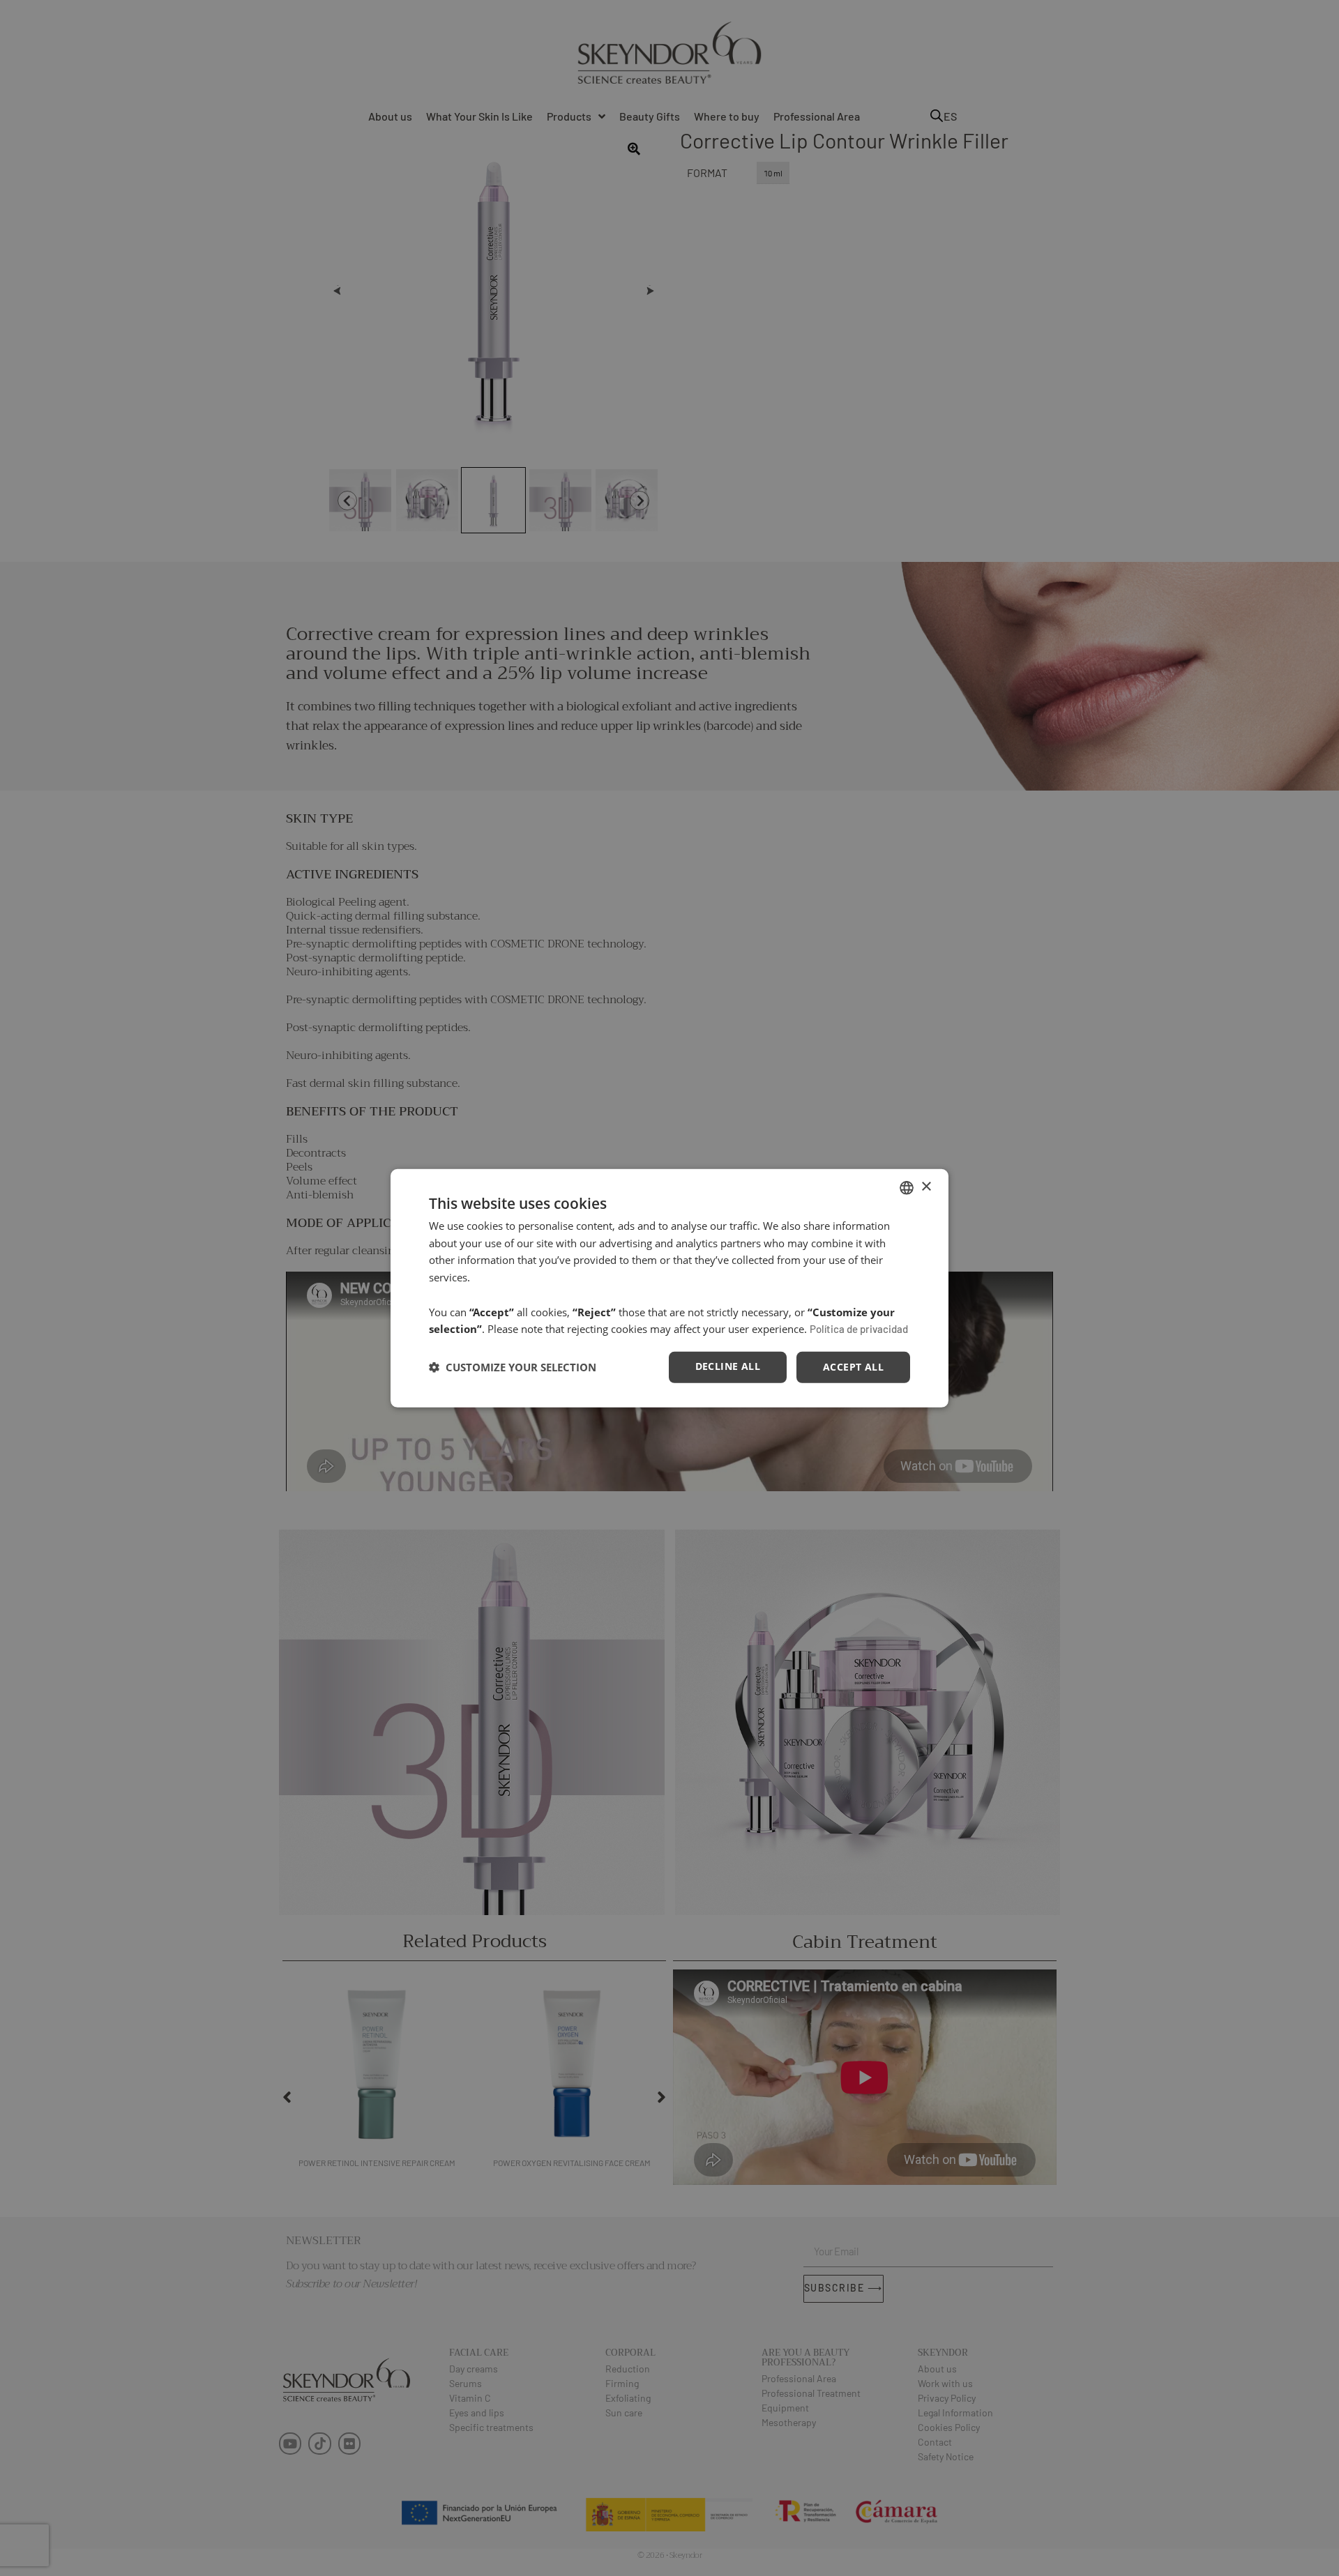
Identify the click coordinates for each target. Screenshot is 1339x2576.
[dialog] (669, 1288)
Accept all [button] (853, 1367)
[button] (513, 1367)
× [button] (926, 1187)
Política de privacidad (859, 1329)
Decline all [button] (728, 1366)
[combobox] (907, 1187)
